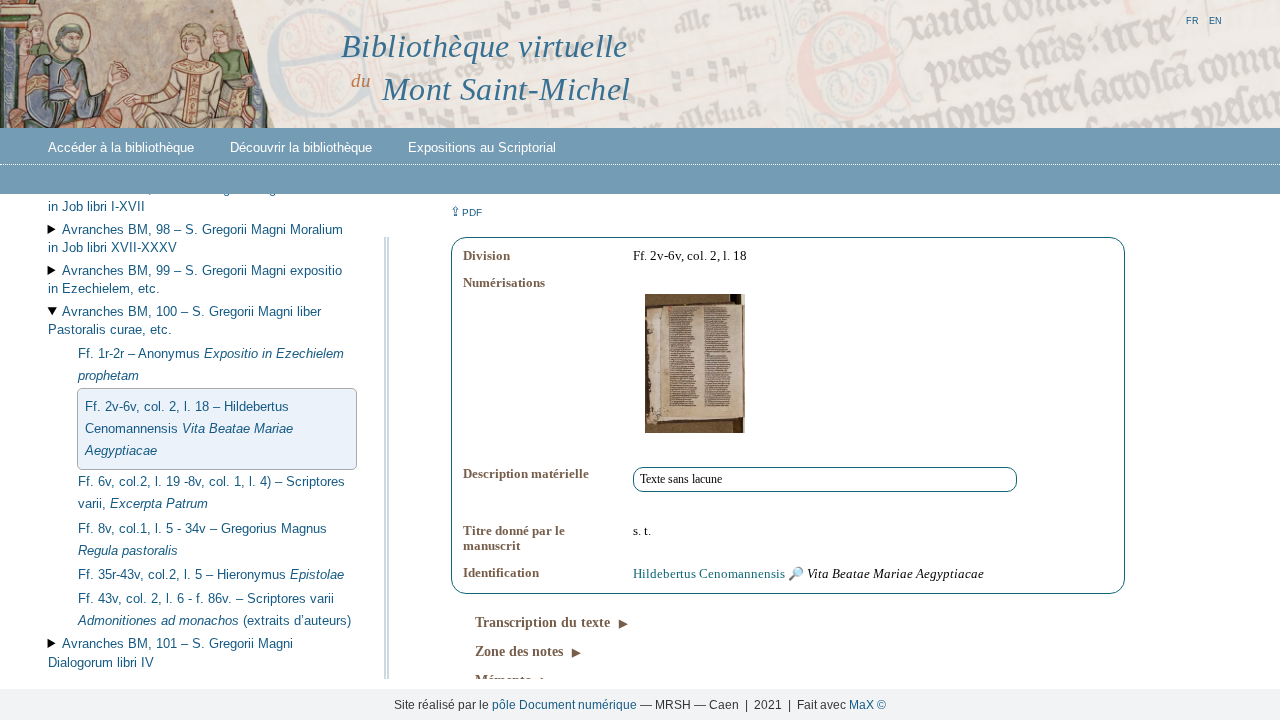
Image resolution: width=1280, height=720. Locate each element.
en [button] (1215, 19)
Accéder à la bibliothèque (121, 147)
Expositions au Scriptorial (482, 147)
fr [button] (1192, 19)
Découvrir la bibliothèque (301, 147)
